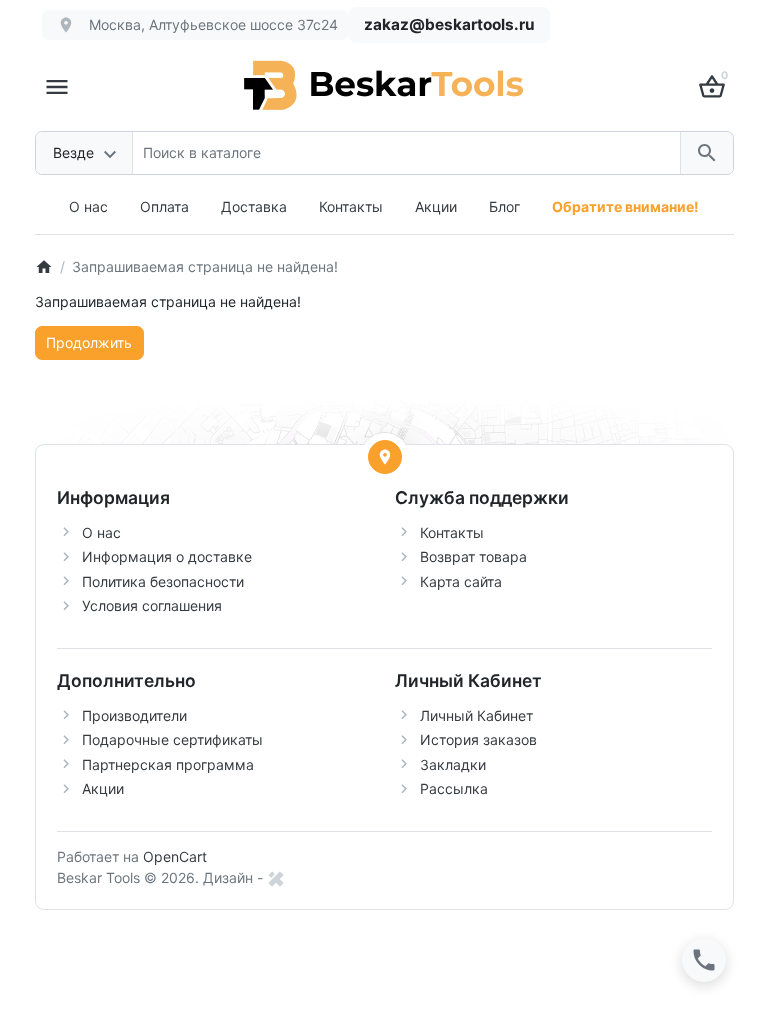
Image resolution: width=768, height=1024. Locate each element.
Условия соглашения (152, 605)
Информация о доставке (167, 556)
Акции (436, 206)
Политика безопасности (163, 581)
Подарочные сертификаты (172, 739)
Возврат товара (473, 556)
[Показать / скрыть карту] (385, 457)
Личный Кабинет (476, 715)
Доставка (254, 206)
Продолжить (89, 342)
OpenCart (175, 856)
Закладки (453, 764)
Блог (504, 206)
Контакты (351, 206)
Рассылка (454, 788)
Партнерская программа (168, 764)
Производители (134, 715)
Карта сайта (461, 581)
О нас (88, 206)
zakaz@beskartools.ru (449, 24)
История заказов (478, 739)
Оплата (164, 206)
